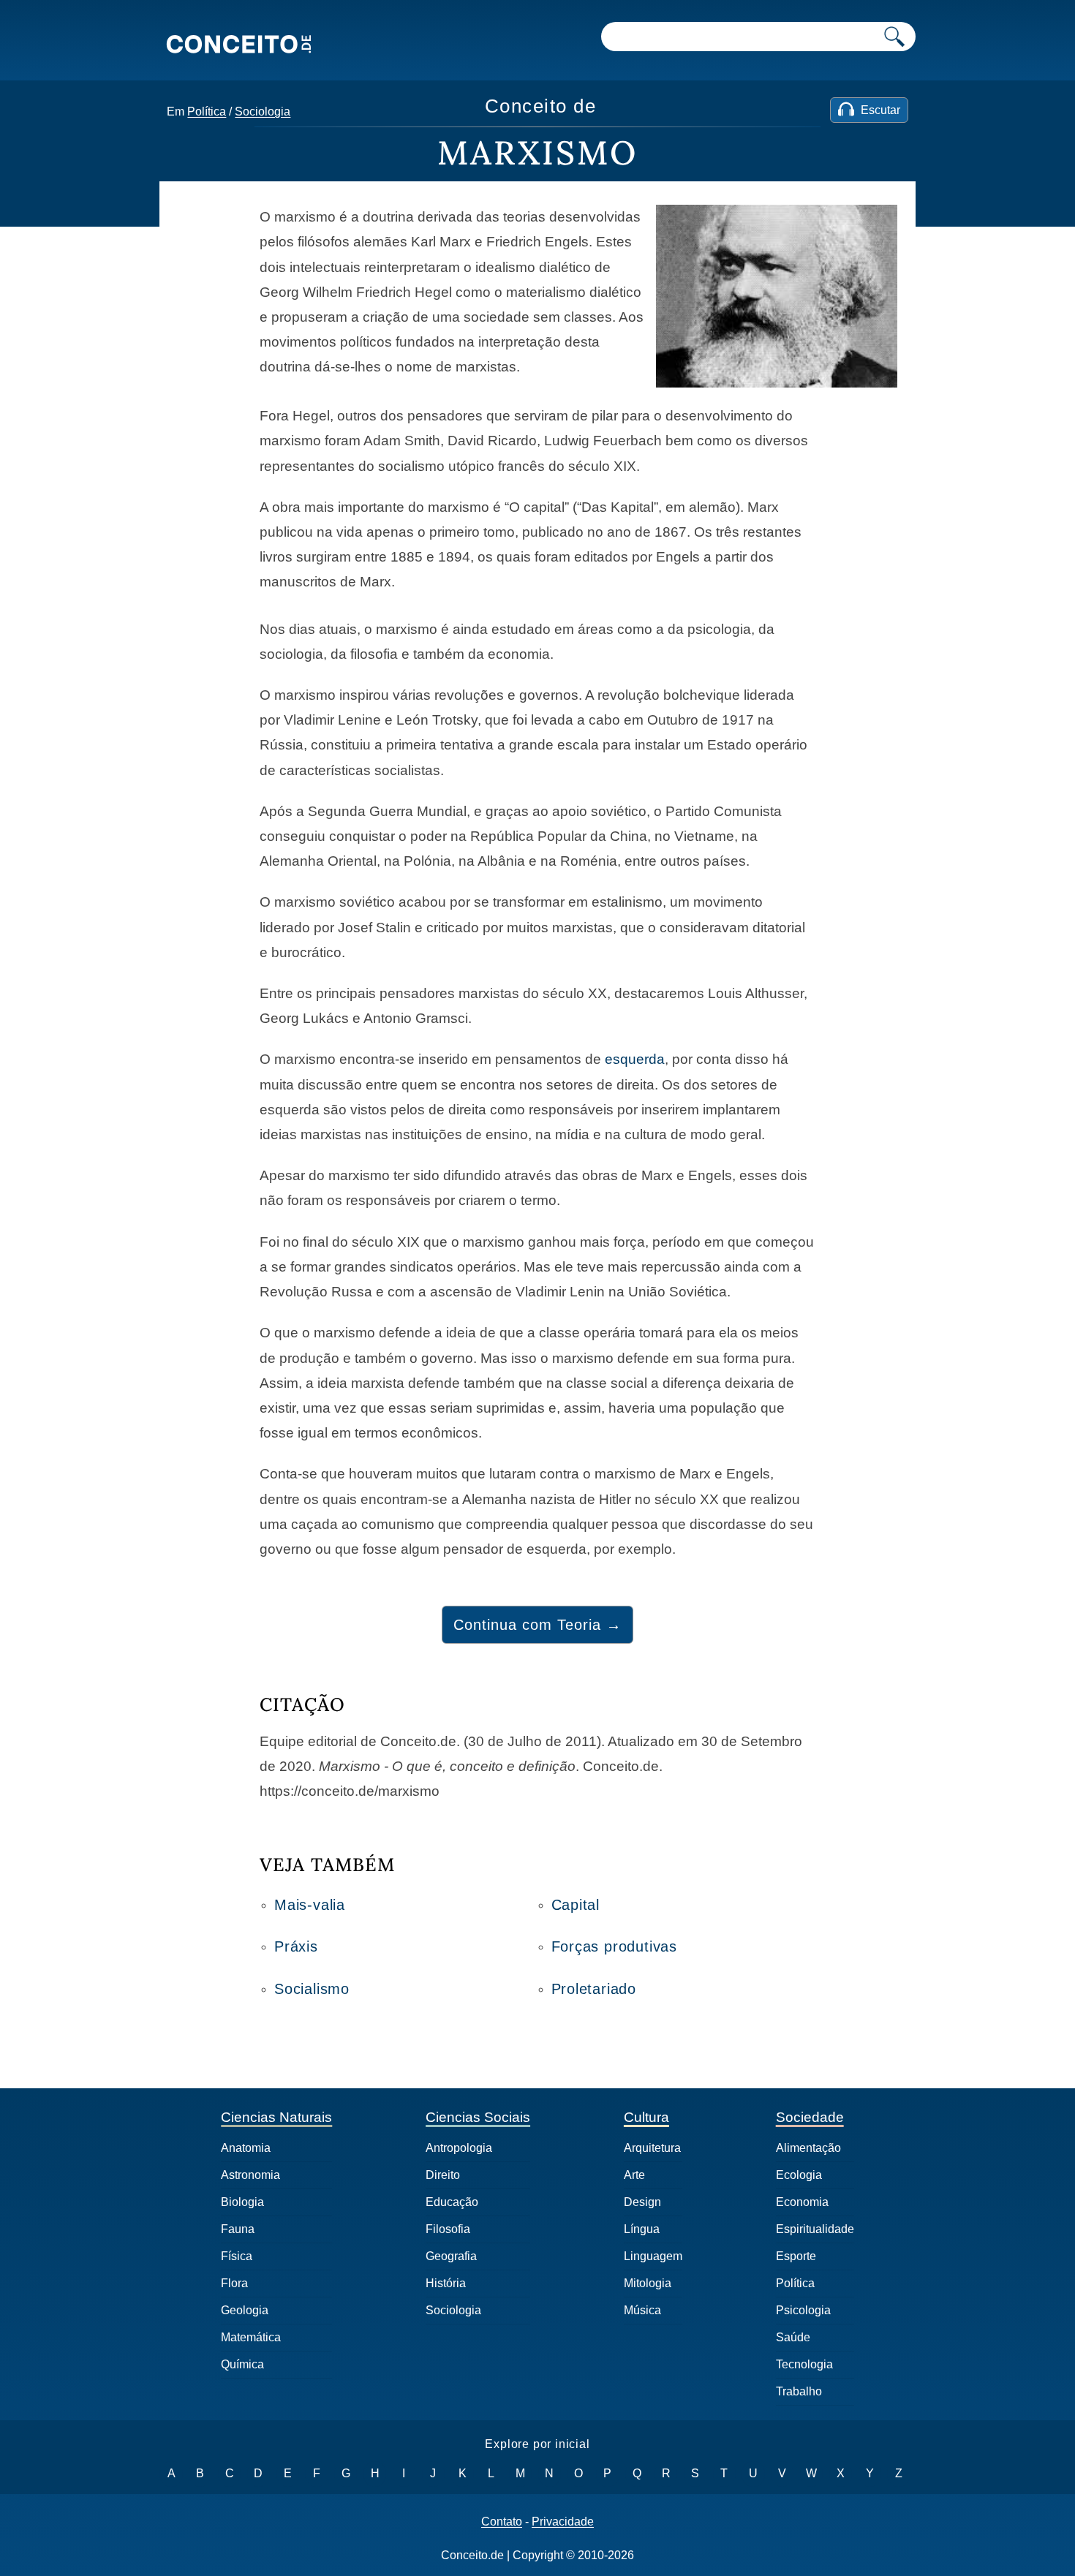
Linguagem (653, 2256)
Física (237, 2256)
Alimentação (808, 2148)
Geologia (245, 2310)
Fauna (238, 2229)
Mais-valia (310, 1905)
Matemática (251, 2337)
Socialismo (312, 1989)
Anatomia (246, 2148)
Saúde (793, 2337)
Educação (452, 2202)
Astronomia (250, 2175)
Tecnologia (804, 2364)
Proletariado (594, 1989)
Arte (634, 2175)
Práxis (296, 1946)
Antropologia (459, 2148)
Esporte (796, 2256)
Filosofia (448, 2229)
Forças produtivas (615, 1946)
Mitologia (648, 2283)
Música (642, 2310)
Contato (502, 2522)
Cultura (646, 2117)
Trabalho (799, 2391)
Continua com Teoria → (537, 1625)
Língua (642, 2229)
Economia (802, 2202)
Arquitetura (652, 2148)
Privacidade (563, 2522)
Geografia (451, 2256)
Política (207, 112)
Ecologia (799, 2175)
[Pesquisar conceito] (894, 37)
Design (642, 2202)
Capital (576, 1905)
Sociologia (263, 112)
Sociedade (810, 2117)
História (446, 2283)
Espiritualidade (815, 2229)
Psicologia (803, 2310)
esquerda (635, 1059)
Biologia (242, 2202)
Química (242, 2364)
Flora (234, 2283)
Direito (443, 2175)
